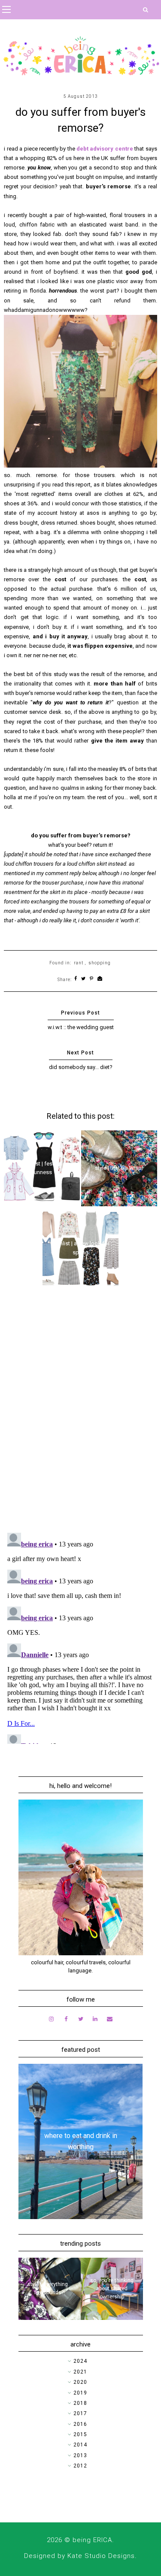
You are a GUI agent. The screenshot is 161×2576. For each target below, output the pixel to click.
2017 (80, 2413)
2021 (80, 2372)
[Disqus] (80, 1415)
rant (79, 963)
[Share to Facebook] (76, 979)
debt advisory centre (105, 149)
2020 (80, 2382)
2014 (80, 2445)
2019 (80, 2393)
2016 (80, 2424)
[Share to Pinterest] (92, 979)
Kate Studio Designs (101, 2556)
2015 (80, 2434)
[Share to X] (84, 979)
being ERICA (92, 2540)
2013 (80, 2455)
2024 (80, 2361)
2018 (80, 2403)
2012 (80, 2466)
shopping (100, 963)
